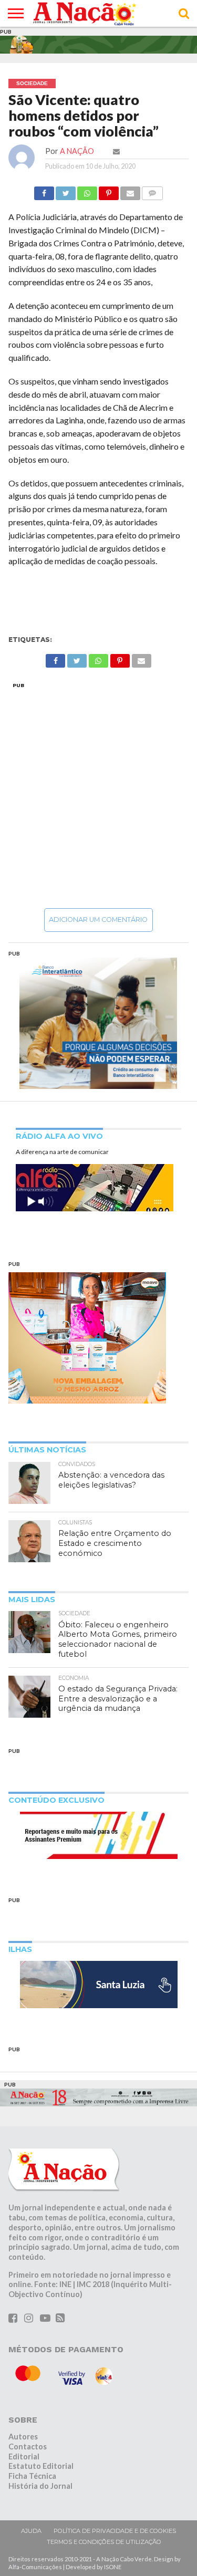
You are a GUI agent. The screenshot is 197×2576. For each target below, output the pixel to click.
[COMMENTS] (152, 190)
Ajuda (31, 2531)
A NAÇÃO (77, 151)
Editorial (24, 2456)
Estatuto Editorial (41, 2466)
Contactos (28, 2447)
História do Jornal (40, 2486)
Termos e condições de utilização (104, 2542)
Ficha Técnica (32, 2476)
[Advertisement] (98, 795)
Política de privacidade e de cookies (115, 2531)
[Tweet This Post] (66, 190)
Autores (23, 2437)
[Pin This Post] (109, 190)
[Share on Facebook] (44, 190)
